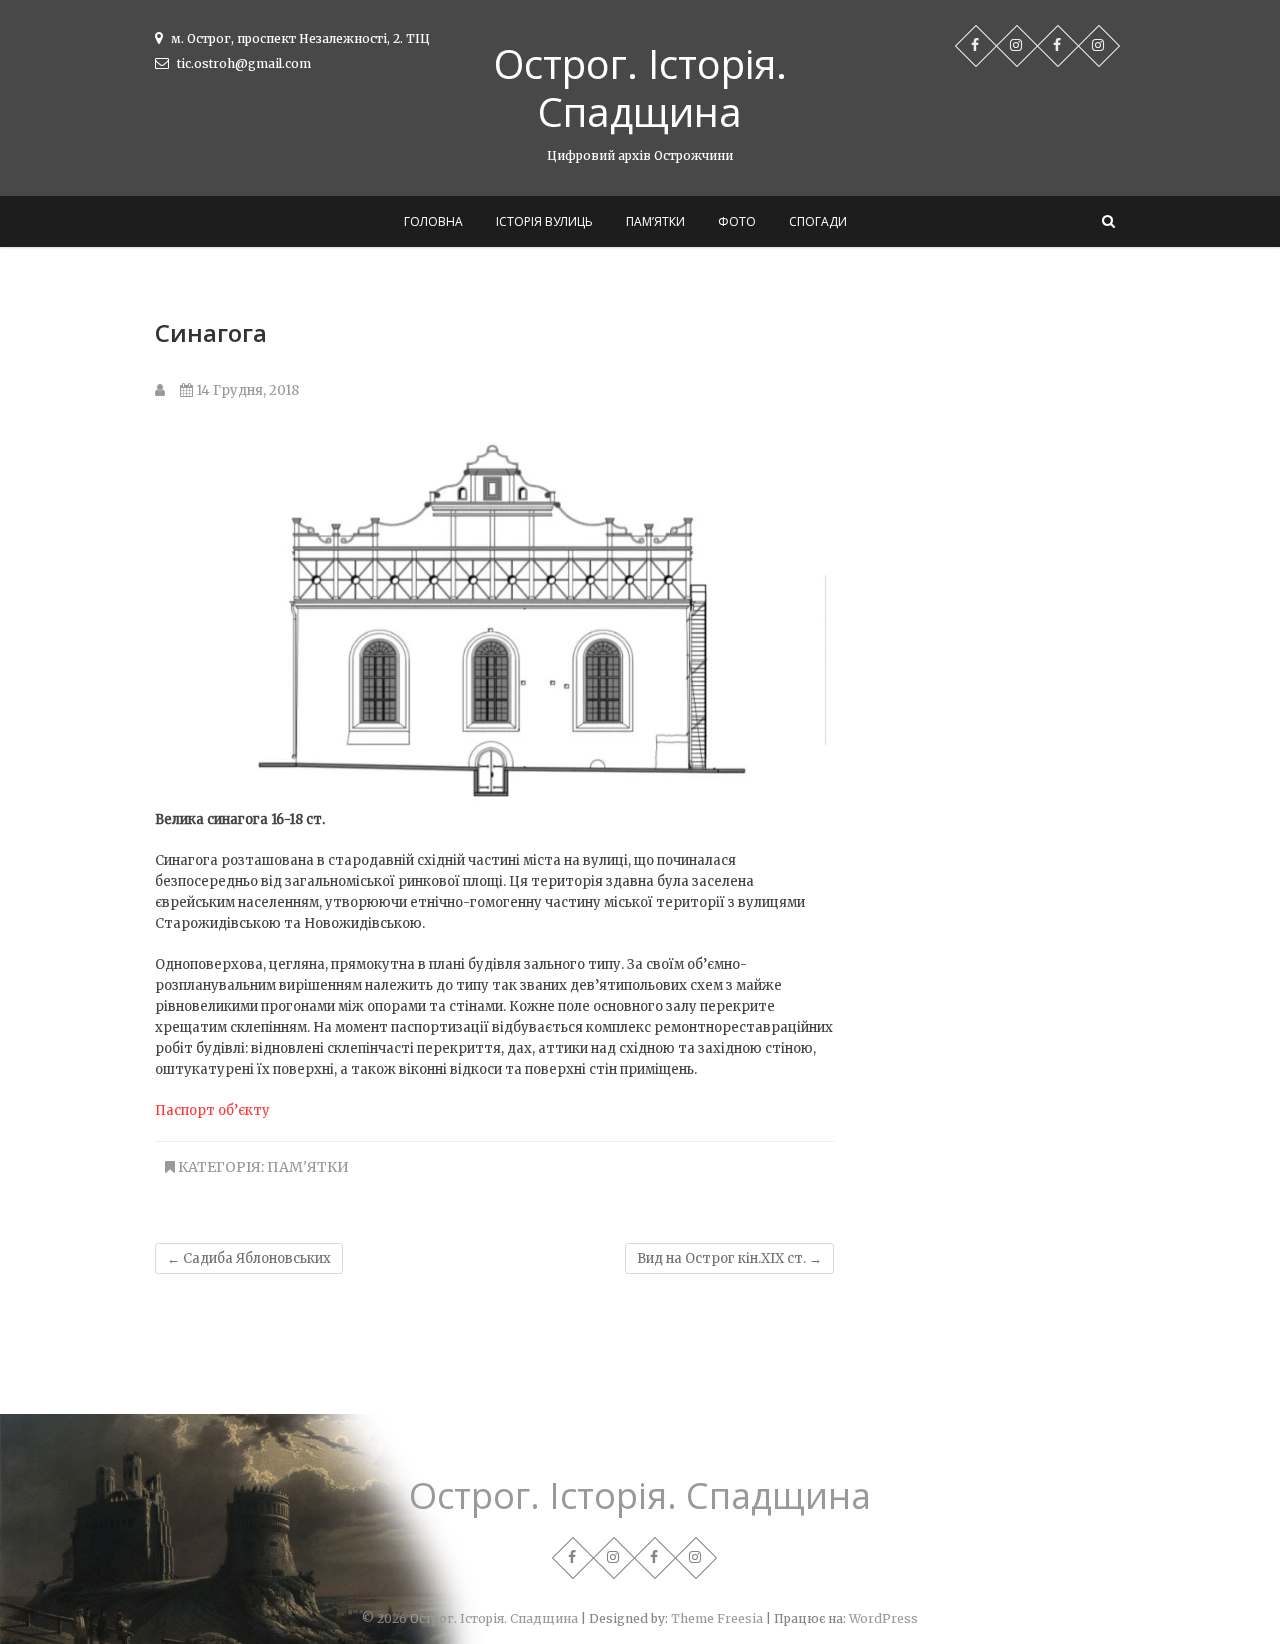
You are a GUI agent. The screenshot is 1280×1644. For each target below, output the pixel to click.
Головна (433, 221)
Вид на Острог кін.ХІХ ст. (729, 1258)
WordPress (883, 1618)
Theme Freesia (717, 1618)
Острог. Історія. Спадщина (640, 88)
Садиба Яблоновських (249, 1258)
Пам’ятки (655, 221)
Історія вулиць (544, 221)
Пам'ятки (308, 1167)
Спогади (818, 221)
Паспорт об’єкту (212, 1110)
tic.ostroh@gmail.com (242, 63)
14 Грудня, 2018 (246, 390)
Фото (737, 221)
